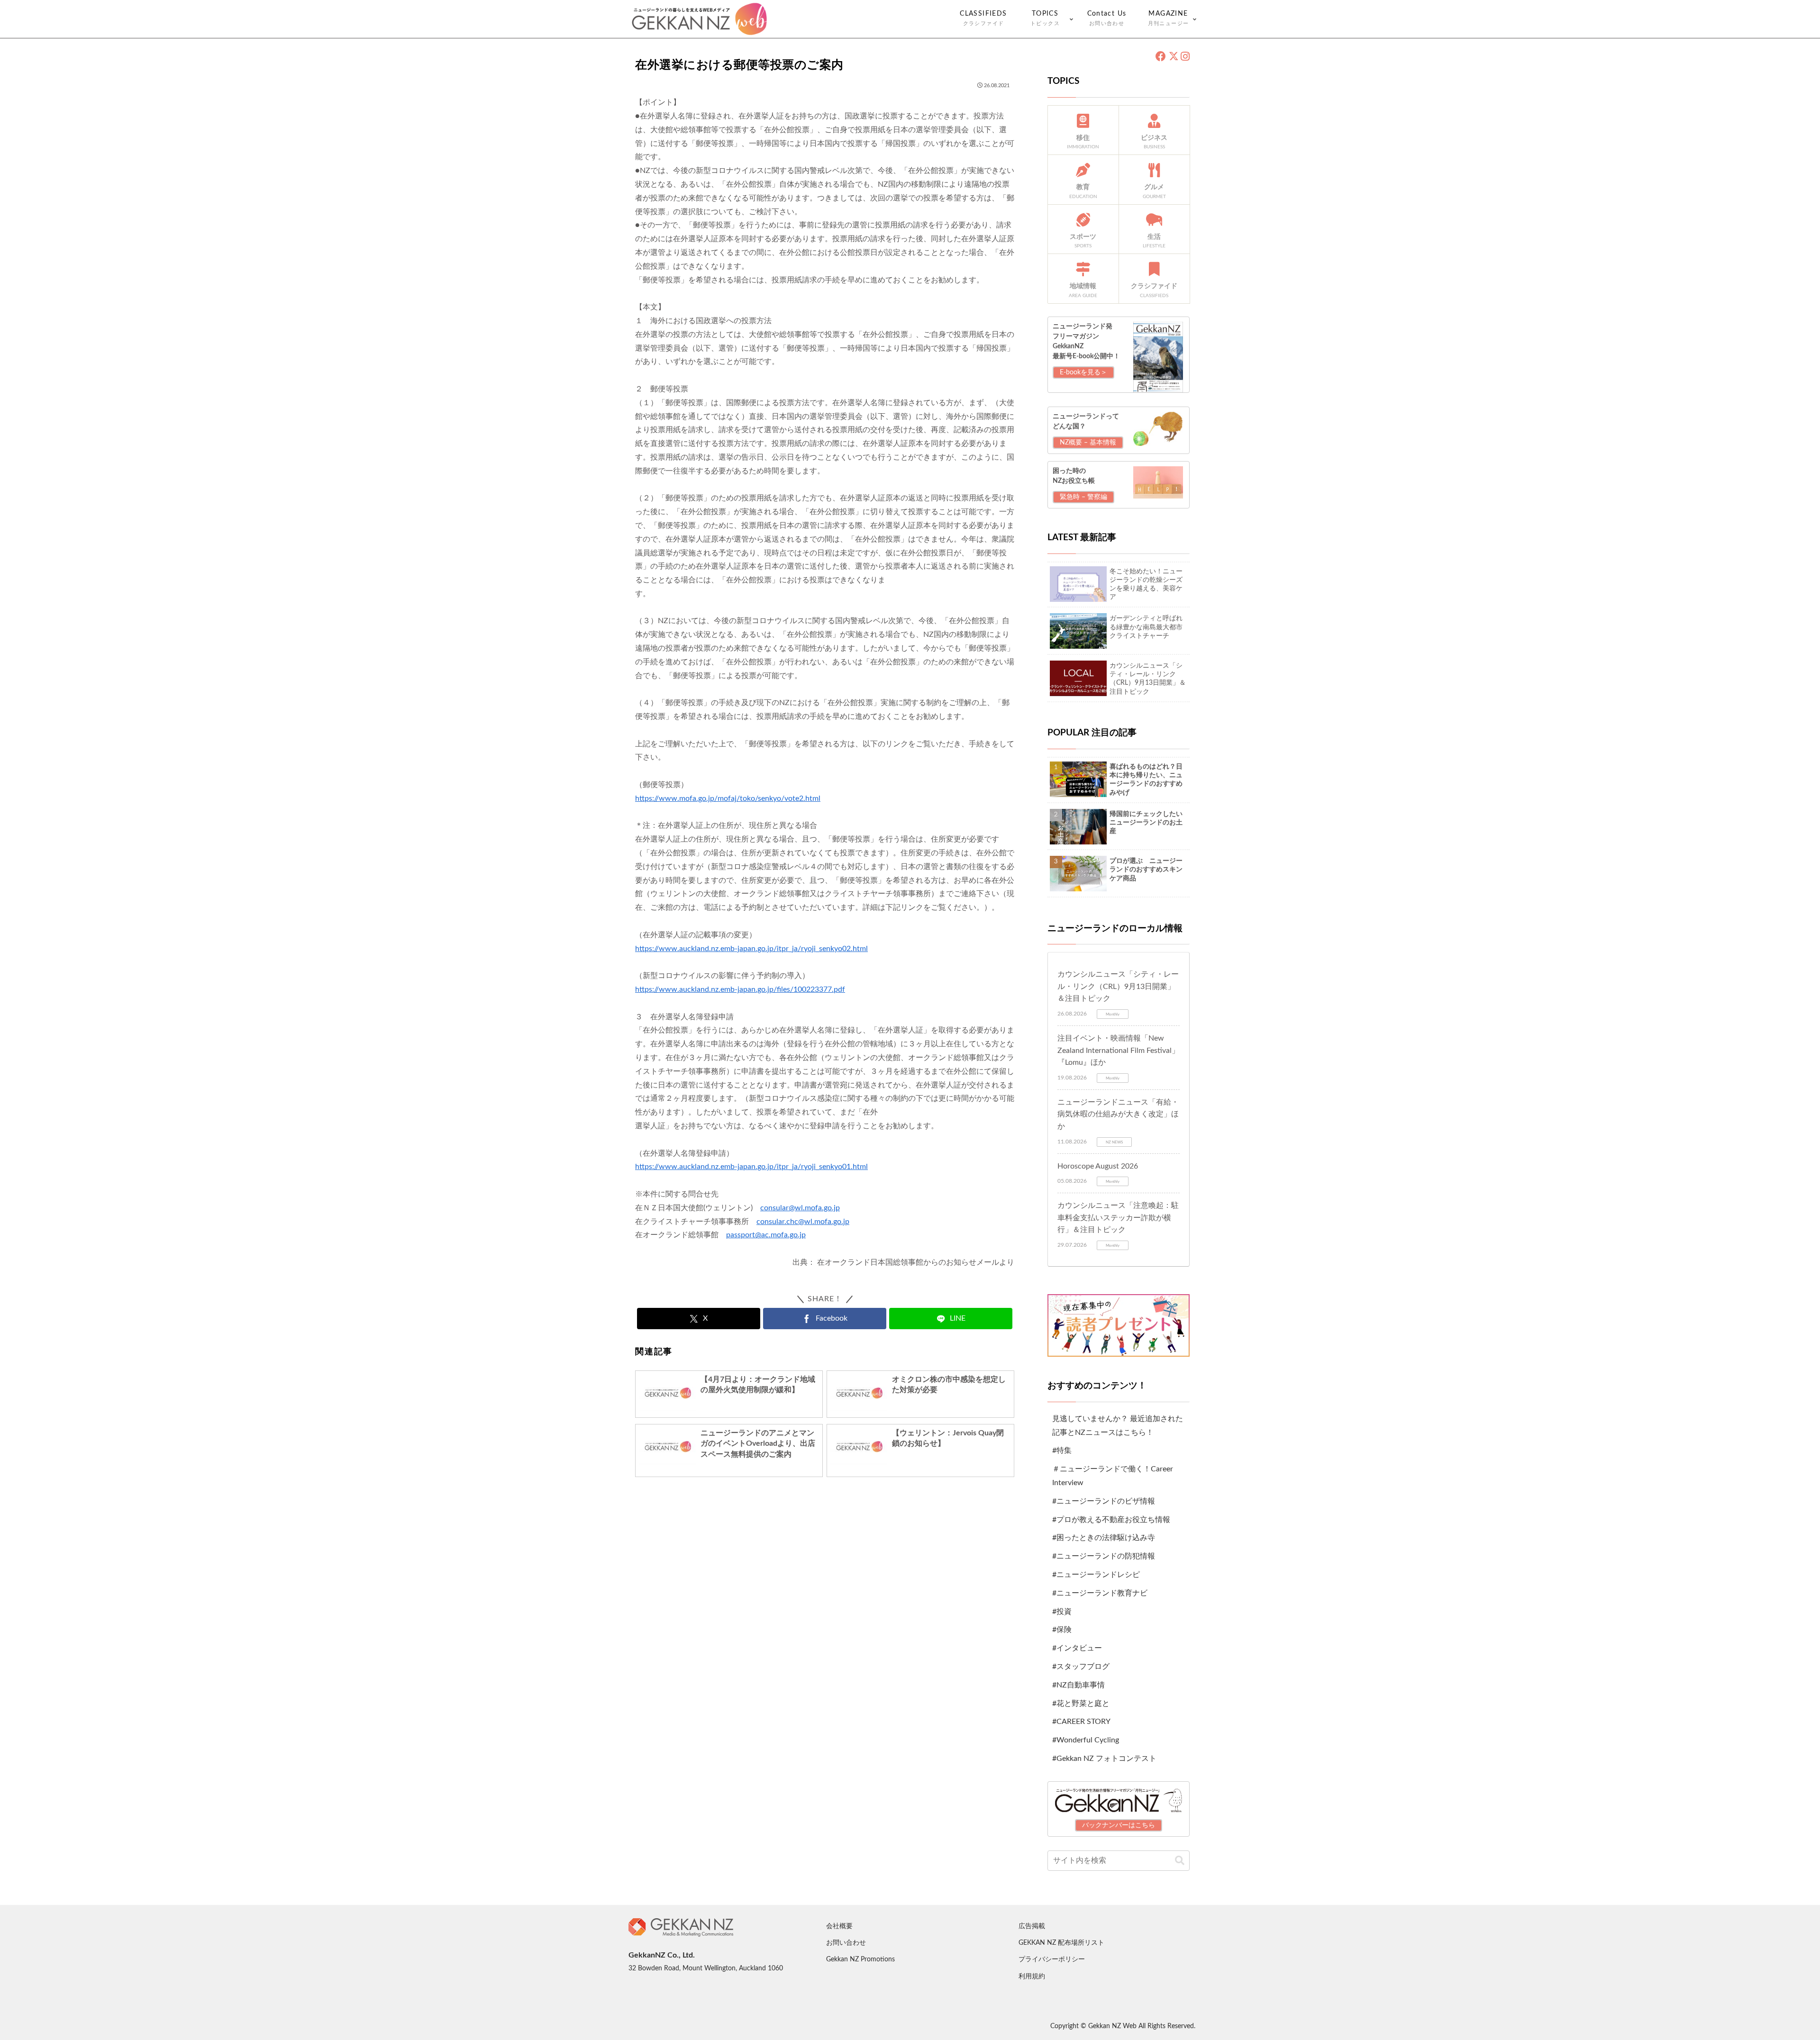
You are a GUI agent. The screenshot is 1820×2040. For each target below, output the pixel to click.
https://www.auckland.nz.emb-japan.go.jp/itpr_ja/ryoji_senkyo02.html (751, 949)
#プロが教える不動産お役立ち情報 (1111, 1520)
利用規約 (1032, 1977)
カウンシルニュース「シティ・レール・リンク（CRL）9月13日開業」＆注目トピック (1118, 986)
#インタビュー (1077, 1648)
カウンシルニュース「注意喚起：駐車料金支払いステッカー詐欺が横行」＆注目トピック (1118, 1218)
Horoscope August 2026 (1098, 1166)
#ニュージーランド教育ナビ (1100, 1593)
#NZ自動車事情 (1078, 1685)
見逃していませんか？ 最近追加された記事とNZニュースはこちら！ (1118, 1426)
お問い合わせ (846, 1943)
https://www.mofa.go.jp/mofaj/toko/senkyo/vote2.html (728, 798)
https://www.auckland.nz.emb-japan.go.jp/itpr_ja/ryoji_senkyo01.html (751, 1167)
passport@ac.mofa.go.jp (766, 1235)
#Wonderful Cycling (1086, 1740)
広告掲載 (1032, 1926)
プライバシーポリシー (1052, 1959)
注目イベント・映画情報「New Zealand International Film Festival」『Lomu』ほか (1118, 1050)
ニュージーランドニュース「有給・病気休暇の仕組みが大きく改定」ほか (1118, 1114)
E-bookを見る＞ (1083, 372)
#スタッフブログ (1081, 1667)
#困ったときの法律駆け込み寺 (1104, 1538)
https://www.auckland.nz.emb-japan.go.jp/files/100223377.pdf (740, 989)
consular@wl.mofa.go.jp (800, 1208)
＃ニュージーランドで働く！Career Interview (1113, 1476)
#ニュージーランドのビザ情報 (1104, 1501)
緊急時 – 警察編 (1083, 497)
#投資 (1062, 1612)
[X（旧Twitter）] (1173, 57)
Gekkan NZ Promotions (860, 1959)
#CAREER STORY (1081, 1722)
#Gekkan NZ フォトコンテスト (1104, 1759)
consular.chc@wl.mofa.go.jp (803, 1222)
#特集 (1062, 1451)
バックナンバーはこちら (1119, 1825)
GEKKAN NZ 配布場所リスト (1061, 1943)
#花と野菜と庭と (1081, 1704)
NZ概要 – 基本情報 (1088, 443)
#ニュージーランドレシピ (1096, 1575)
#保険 (1062, 1630)
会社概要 (839, 1926)
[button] (1180, 1861)
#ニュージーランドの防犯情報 (1104, 1556)
